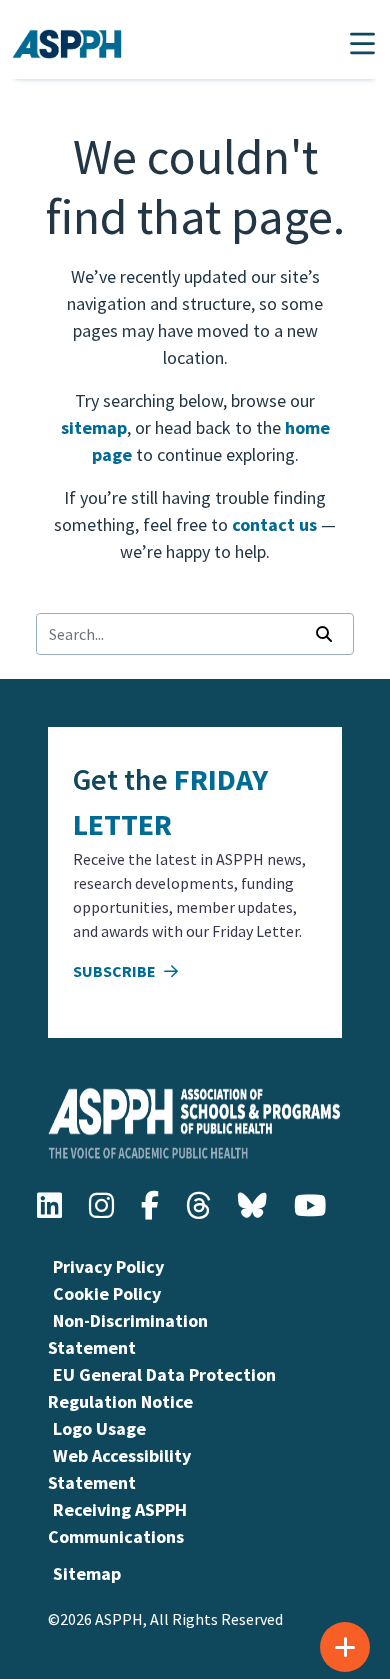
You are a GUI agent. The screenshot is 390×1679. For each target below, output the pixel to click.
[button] (362, 43)
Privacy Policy (108, 1266)
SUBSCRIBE (116, 971)
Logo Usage (99, 1428)
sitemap (94, 427)
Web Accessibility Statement (119, 1469)
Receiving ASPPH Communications (117, 1523)
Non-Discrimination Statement (128, 1334)
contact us (274, 524)
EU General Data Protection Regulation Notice (162, 1388)
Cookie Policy (107, 1293)
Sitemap (87, 1573)
